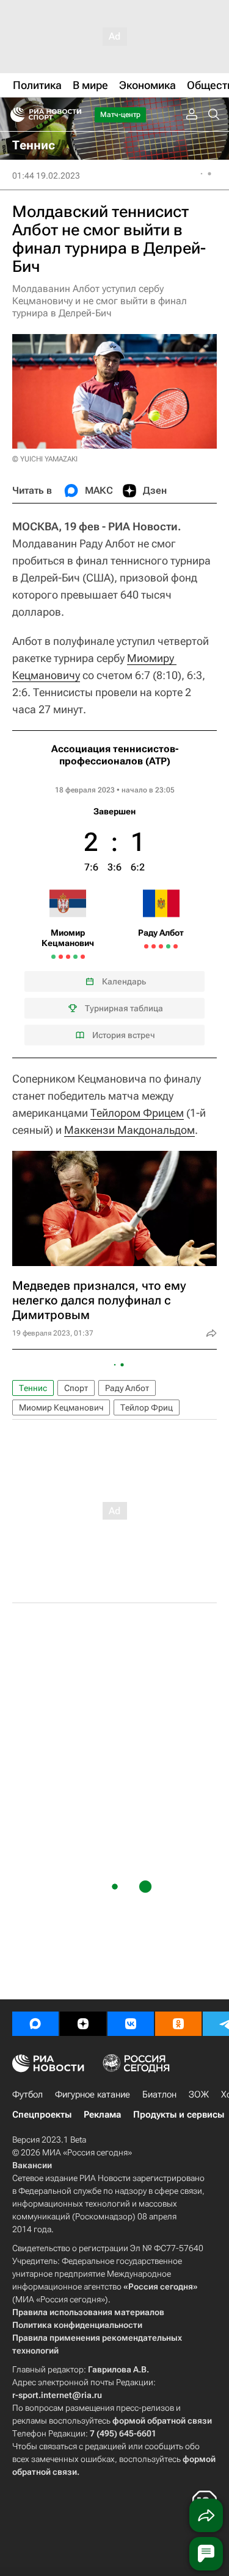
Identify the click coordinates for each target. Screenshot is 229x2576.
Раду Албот (127, 1388)
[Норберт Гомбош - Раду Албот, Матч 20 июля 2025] (176, 946)
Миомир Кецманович (61, 1407)
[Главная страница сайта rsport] (73, 115)
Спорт (76, 1388)
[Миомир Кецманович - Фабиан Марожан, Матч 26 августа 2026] (83, 957)
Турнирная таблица (124, 1008)
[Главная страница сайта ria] (14, 115)
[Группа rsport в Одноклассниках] (178, 2024)
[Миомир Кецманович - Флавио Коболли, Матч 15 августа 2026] (61, 957)
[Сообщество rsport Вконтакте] (131, 2024)
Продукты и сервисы (179, 2115)
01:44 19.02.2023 (46, 176)
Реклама (102, 2115)
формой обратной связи (162, 2421)
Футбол (27, 2094)
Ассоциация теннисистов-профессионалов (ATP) (115, 755)
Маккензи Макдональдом (129, 1130)
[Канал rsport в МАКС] (35, 2024)
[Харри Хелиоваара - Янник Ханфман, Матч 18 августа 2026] (68, 957)
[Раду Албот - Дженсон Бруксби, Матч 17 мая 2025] (154, 946)
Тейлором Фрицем (137, 1113)
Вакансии (32, 2165)
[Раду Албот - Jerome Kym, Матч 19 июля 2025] (168, 946)
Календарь (124, 981)
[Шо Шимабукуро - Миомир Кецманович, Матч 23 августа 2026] (75, 957)
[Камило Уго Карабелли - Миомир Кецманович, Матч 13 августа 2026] (53, 957)
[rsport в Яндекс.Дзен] (83, 2024)
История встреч (124, 1035)
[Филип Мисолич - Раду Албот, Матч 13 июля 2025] (161, 946)
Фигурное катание (93, 2094)
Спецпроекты (42, 2115)
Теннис (33, 1388)
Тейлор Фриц (147, 1407)
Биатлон (159, 2094)
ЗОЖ (199, 2094)
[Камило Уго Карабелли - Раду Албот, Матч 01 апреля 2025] (146, 946)
